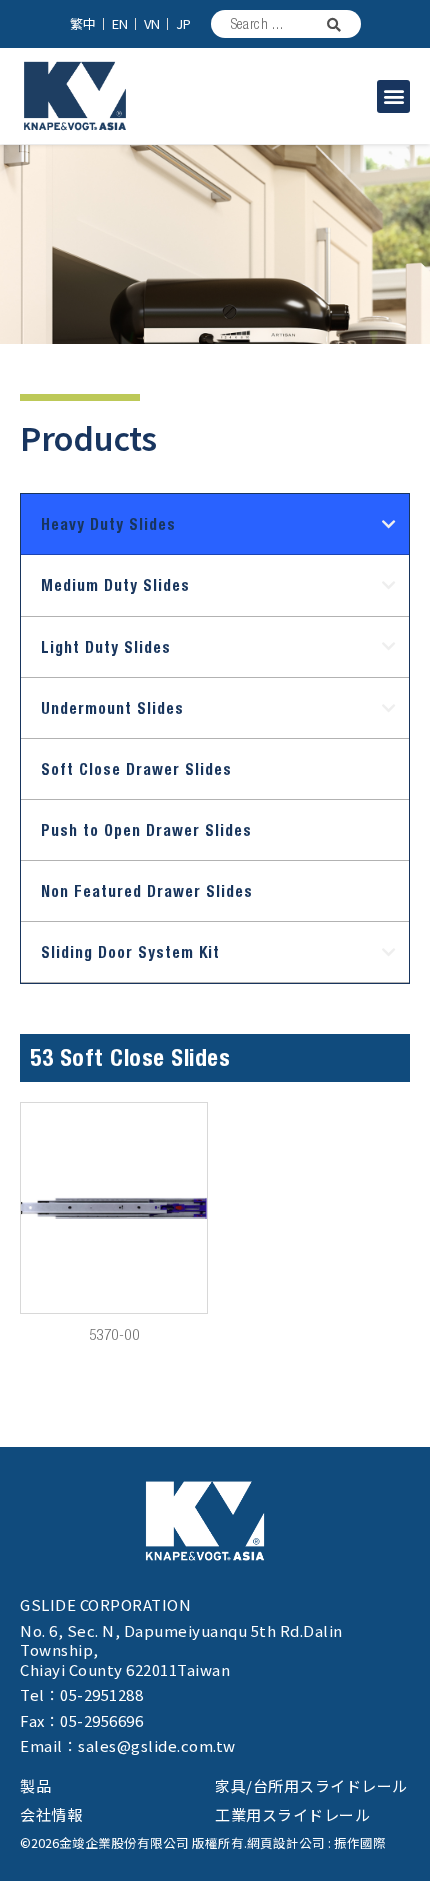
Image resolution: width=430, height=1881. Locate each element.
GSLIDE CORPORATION (105, 1604)
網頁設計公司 (286, 1842)
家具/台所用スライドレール (311, 1785)
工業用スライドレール (292, 1814)
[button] (393, 96)
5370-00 (114, 1334)
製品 (36, 1785)
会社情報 (51, 1814)
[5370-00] (114, 1208)
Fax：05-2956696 (81, 1720)
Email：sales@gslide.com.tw (128, 1745)
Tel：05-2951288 (81, 1694)
